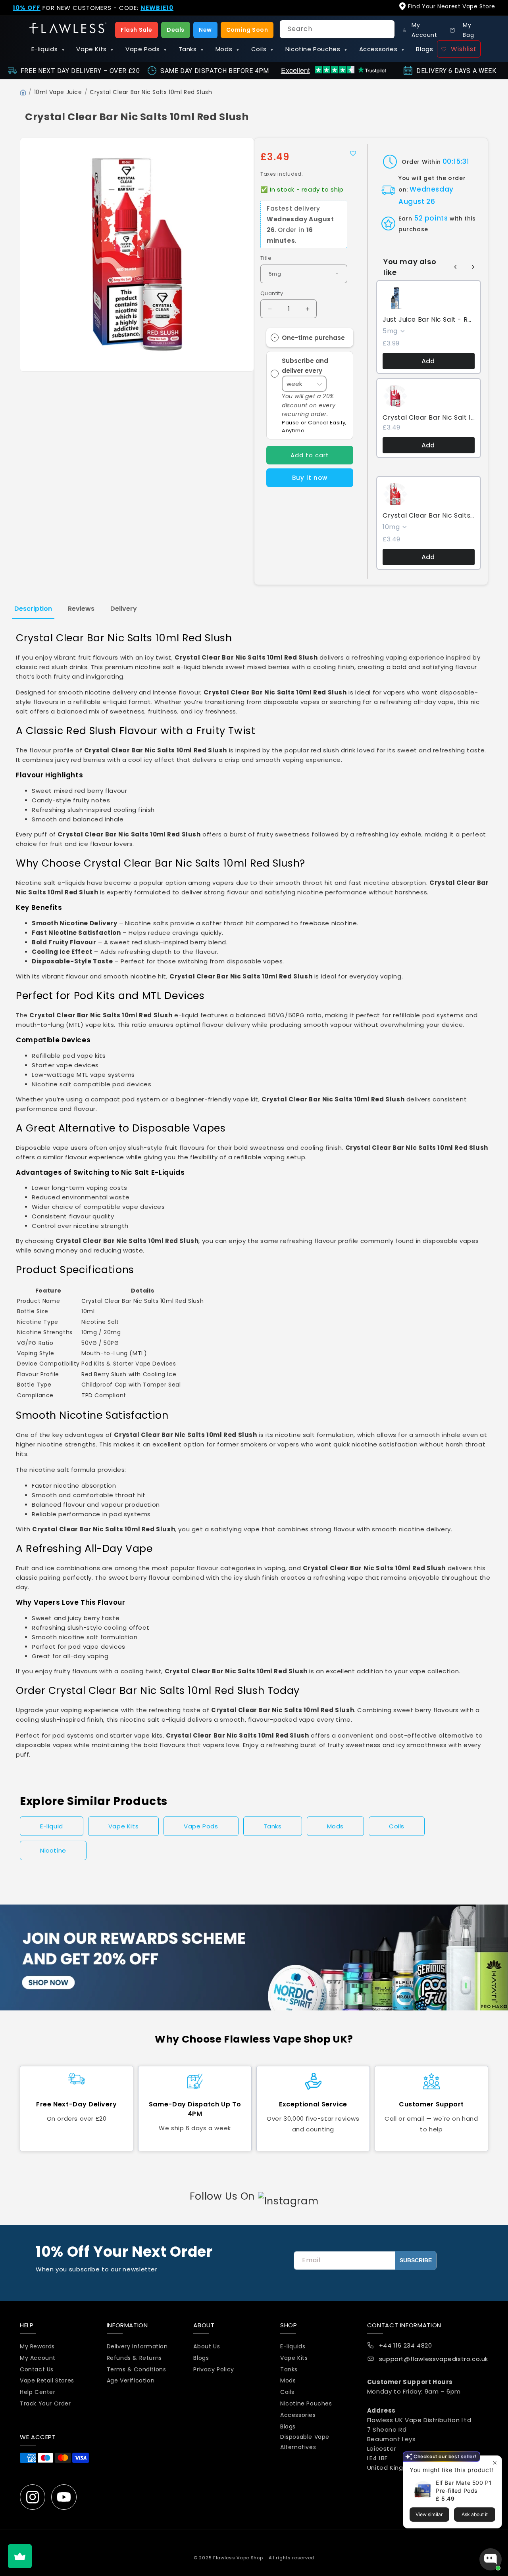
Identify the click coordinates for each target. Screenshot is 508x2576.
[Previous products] (456, 267)
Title (266, 258)
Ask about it (475, 2514)
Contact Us (37, 2369)
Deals (176, 30)
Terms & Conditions (137, 2369)
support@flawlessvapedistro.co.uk (434, 2359)
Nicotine (53, 1850)
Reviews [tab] (81, 609)
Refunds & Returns (134, 2358)
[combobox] (337, 29)
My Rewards (37, 2346)
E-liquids (48, 49)
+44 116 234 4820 (406, 2345)
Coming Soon (247, 30)
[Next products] (473, 267)
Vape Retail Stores (47, 2380)
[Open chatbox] (491, 2559)
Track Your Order (45, 2403)
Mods (227, 49)
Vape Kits (95, 49)
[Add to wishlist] (353, 153)
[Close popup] (495, 2463)
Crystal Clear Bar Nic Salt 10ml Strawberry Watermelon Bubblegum (429, 418)
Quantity (272, 293)
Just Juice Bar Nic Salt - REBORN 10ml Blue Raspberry (429, 320)
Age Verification (131, 2380)
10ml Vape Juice (58, 92)
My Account (38, 2358)
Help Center (38, 2392)
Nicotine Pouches (316, 49)
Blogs (424, 49)
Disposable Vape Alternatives (305, 2442)
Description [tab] (33, 609)
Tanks (191, 49)
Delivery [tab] (124, 609)
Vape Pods (146, 49)
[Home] (23, 92)
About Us (207, 2346)
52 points (431, 218)
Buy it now (310, 478)
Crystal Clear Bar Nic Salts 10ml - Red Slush (429, 516)
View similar (429, 2514)
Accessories (382, 49)
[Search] (386, 29)
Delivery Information (137, 2346)
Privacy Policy (214, 2369)
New (205, 30)
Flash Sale (137, 30)
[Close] (495, 12)
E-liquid (52, 1826)
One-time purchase (313, 338)
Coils (262, 49)
